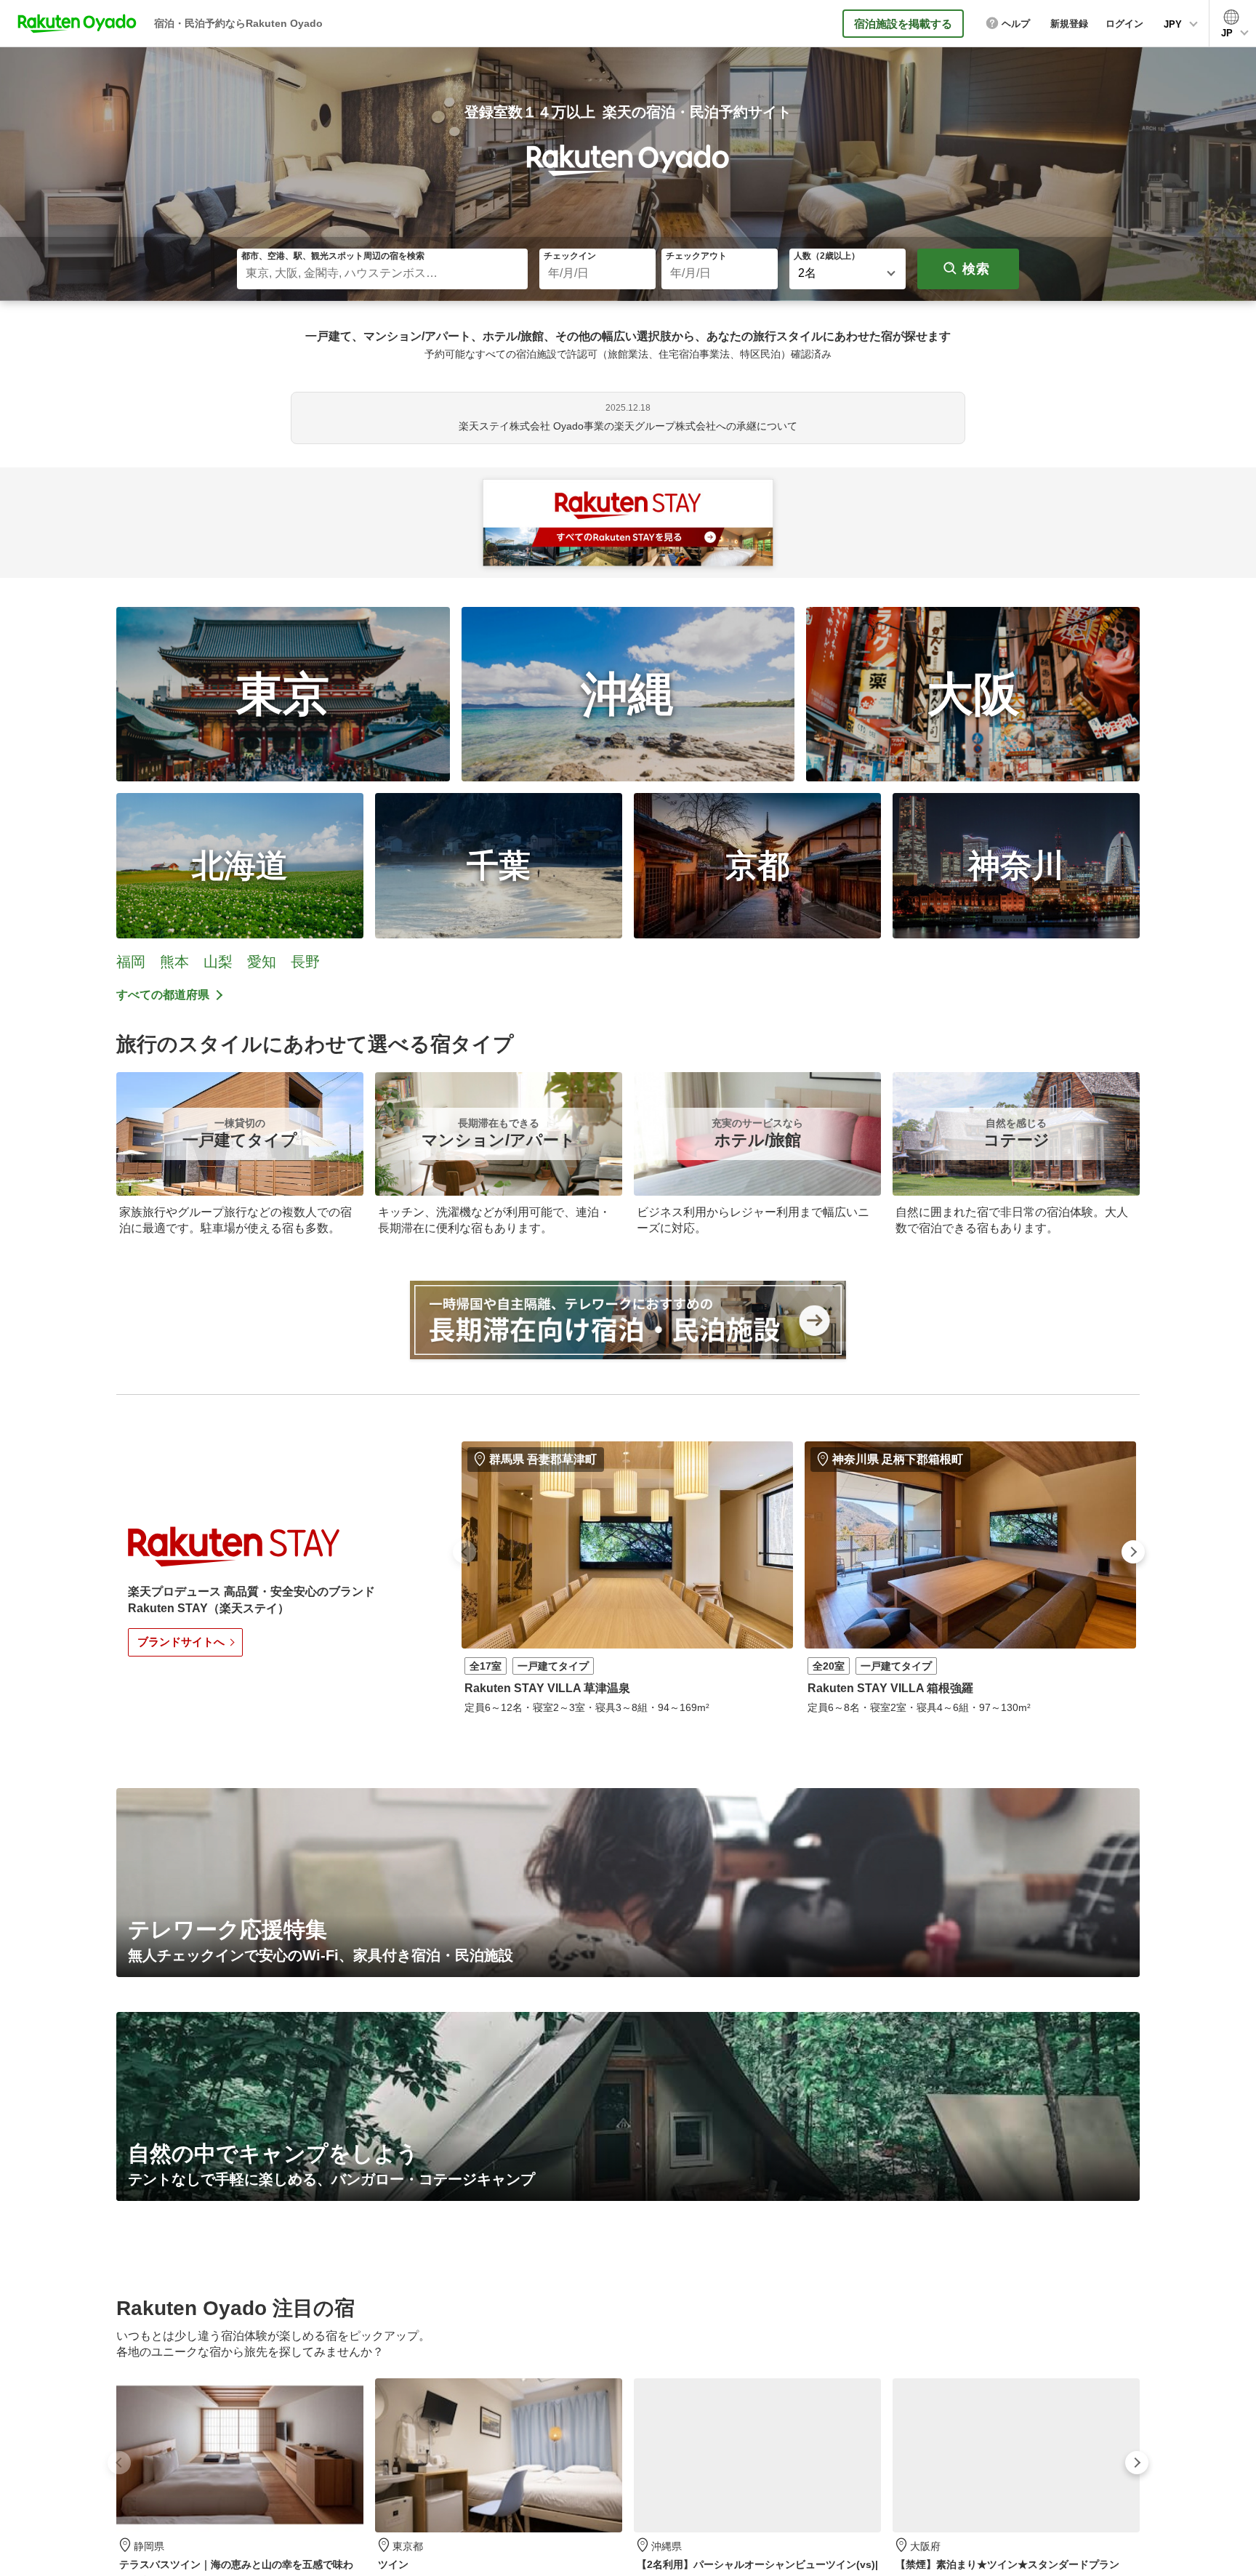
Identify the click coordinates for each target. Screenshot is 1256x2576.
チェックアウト (696, 256)
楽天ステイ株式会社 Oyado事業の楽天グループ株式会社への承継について (628, 426)
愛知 (262, 962)
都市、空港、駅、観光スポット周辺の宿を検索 (333, 256)
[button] (464, 1552)
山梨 (218, 962)
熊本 (174, 962)
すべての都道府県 (163, 995)
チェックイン (570, 256)
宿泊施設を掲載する (903, 24)
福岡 (131, 962)
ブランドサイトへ (181, 1642)
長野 (305, 962)
